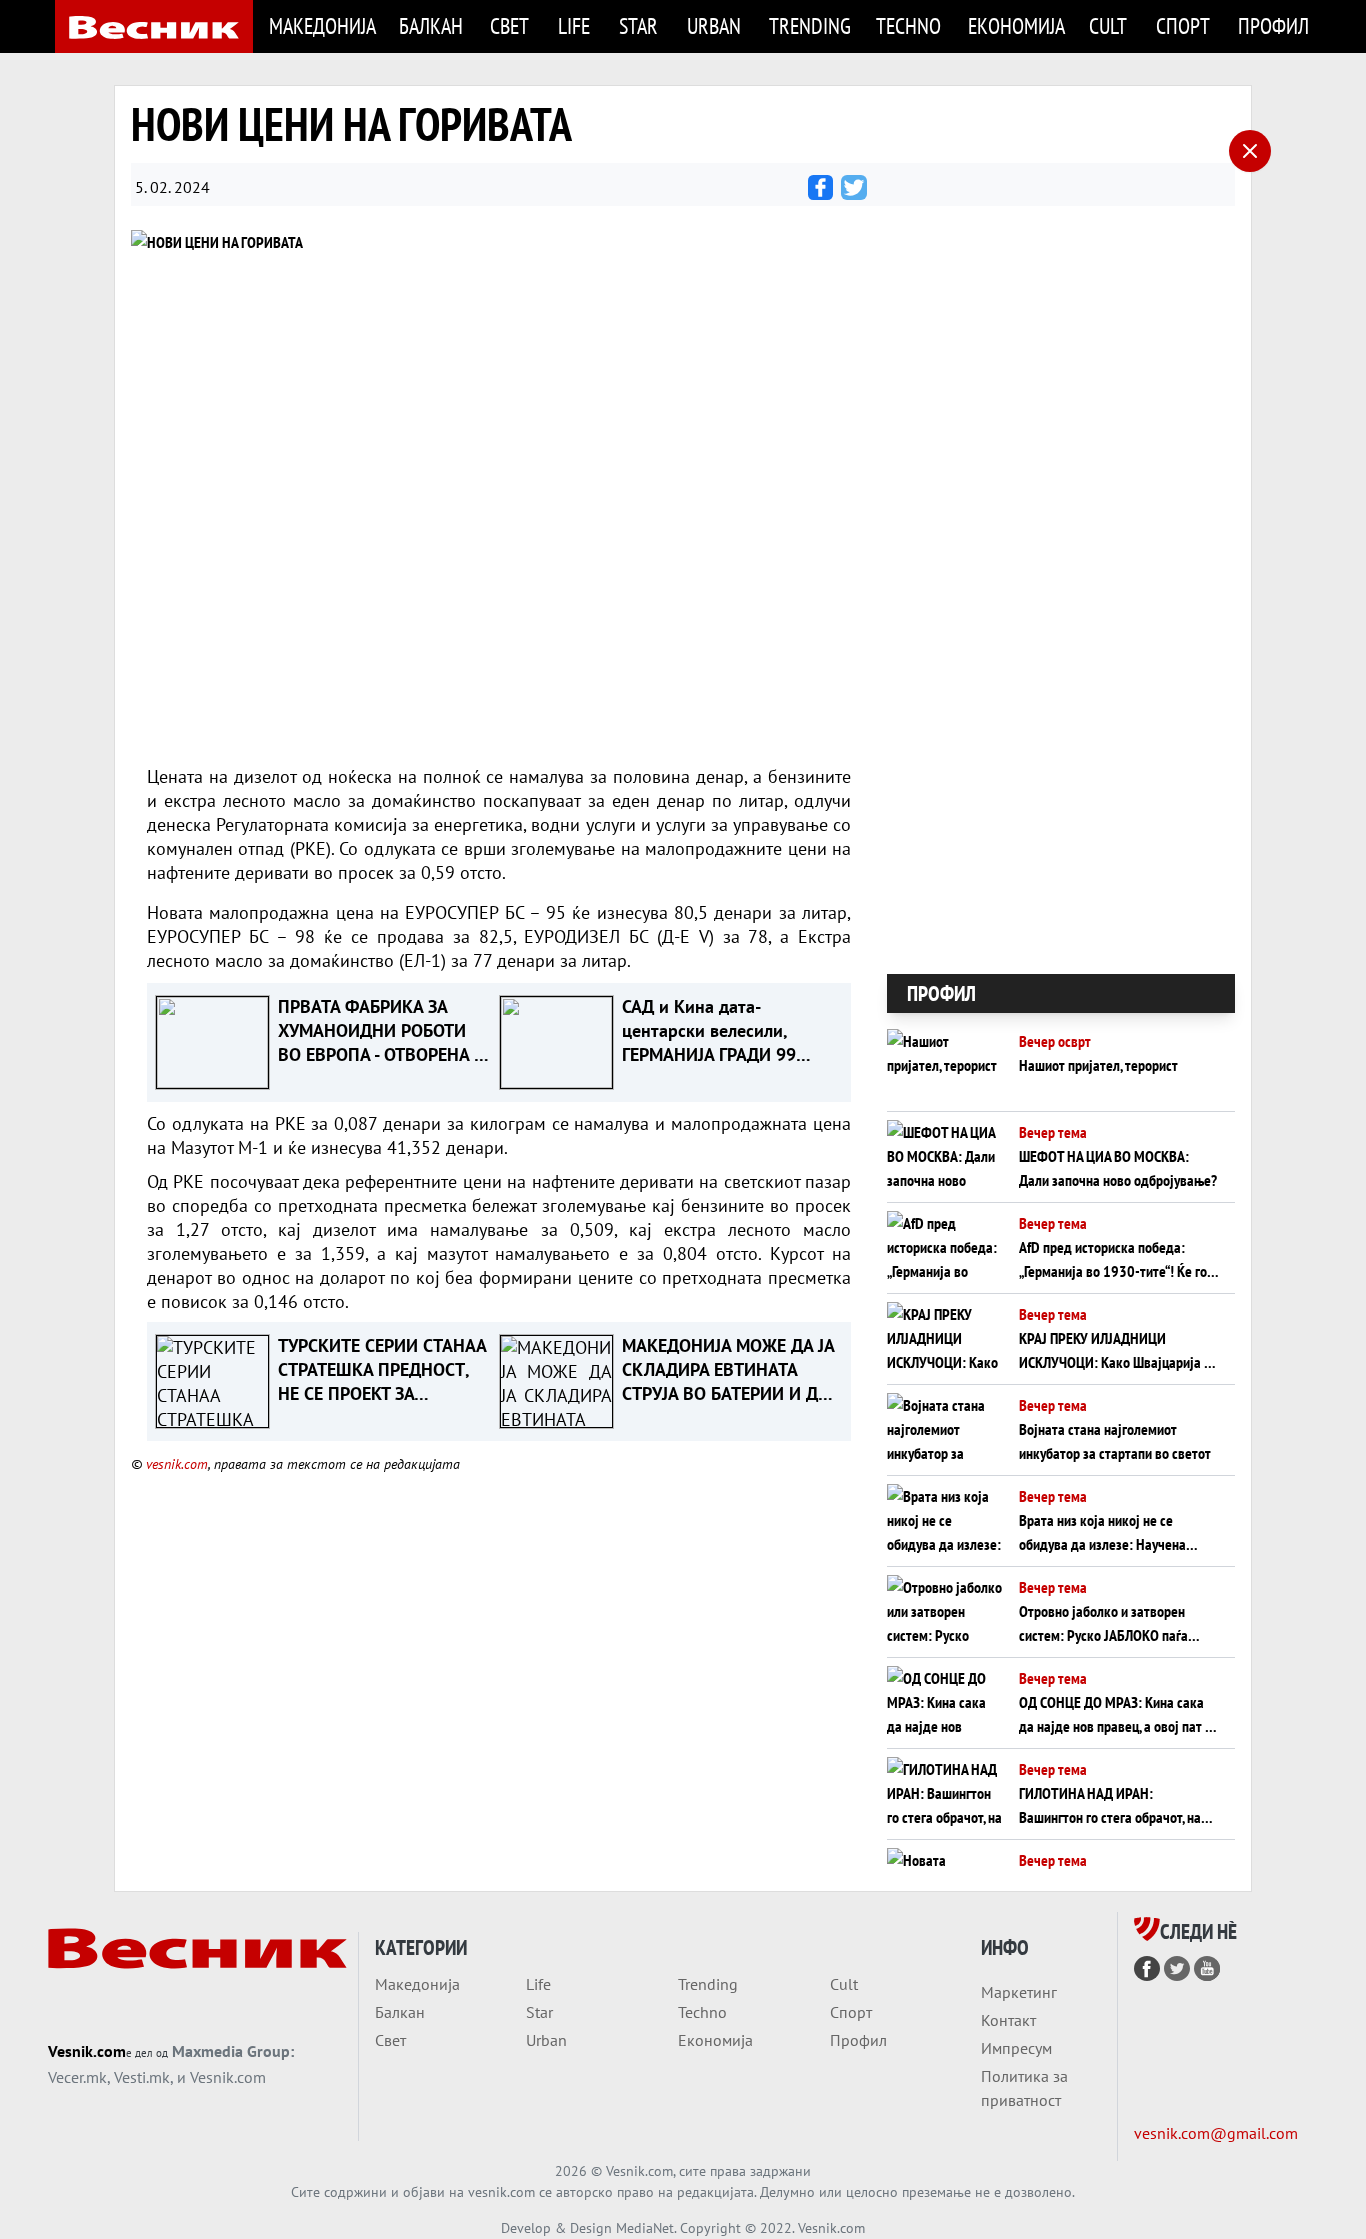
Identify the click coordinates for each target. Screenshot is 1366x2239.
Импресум (1016, 2048)
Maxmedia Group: (233, 2051)
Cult (1108, 25)
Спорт (1183, 25)
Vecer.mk (77, 2077)
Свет (509, 25)
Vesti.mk (142, 2077)
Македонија (322, 25)
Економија (1016, 25)
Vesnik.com (87, 2051)
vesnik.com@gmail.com (1216, 2133)
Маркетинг (1019, 1992)
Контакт (1008, 2020)
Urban (714, 25)
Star (638, 25)
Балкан (431, 25)
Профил (1273, 25)
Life (574, 25)
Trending (810, 25)
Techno (908, 25)
